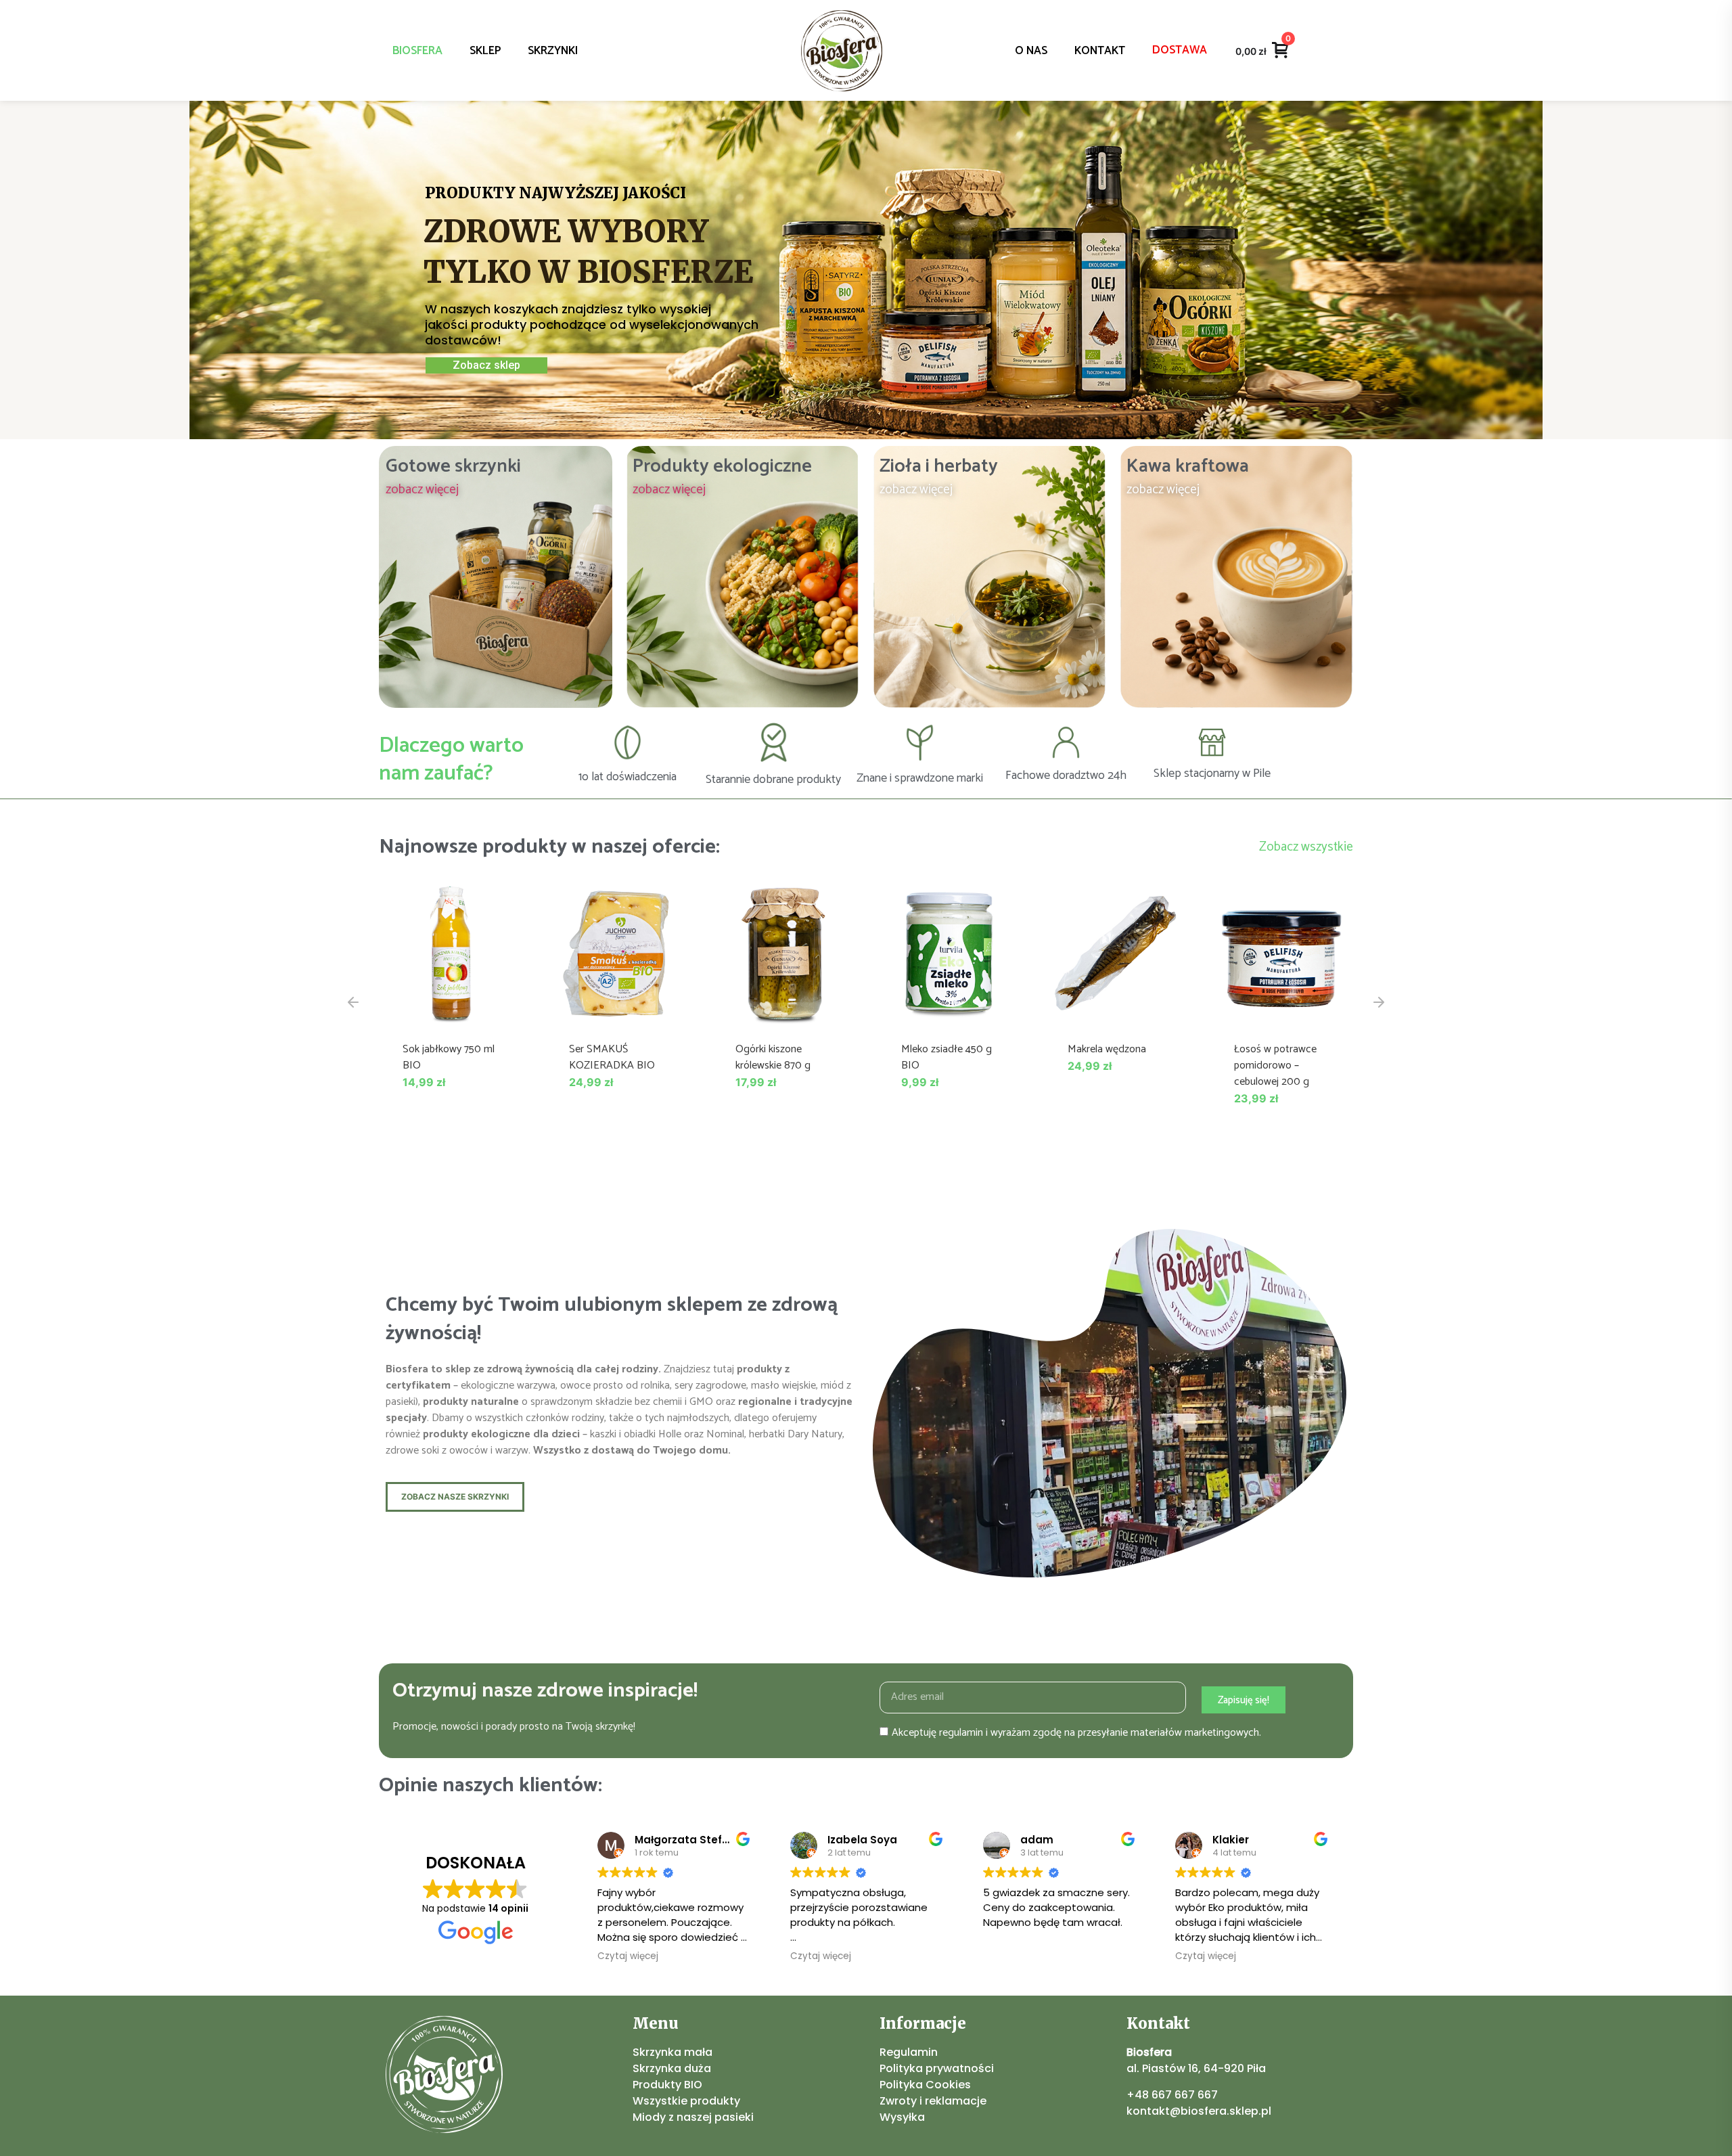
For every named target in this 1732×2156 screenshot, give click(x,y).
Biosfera (417, 51)
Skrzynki (553, 51)
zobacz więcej (422, 490)
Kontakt (1100, 51)
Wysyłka (902, 2117)
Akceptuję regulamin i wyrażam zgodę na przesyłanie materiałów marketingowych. (1076, 1733)
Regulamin (909, 2052)
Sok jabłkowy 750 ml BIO (449, 1057)
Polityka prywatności (937, 2068)
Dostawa (1180, 50)
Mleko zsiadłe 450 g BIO (947, 1057)
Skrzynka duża (672, 2068)
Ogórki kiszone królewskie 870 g (773, 1057)
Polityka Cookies (925, 2085)
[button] (353, 1002)
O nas (1031, 51)
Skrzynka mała (673, 2052)
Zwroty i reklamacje (933, 2101)
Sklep (485, 51)
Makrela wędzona (1107, 1049)
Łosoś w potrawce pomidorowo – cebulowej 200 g (1275, 1065)
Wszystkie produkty (686, 2101)
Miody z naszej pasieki (693, 2117)
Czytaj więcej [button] (628, 1956)
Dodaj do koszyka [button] (450, 1011)
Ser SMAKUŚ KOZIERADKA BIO (612, 1057)
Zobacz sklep (486, 365)
